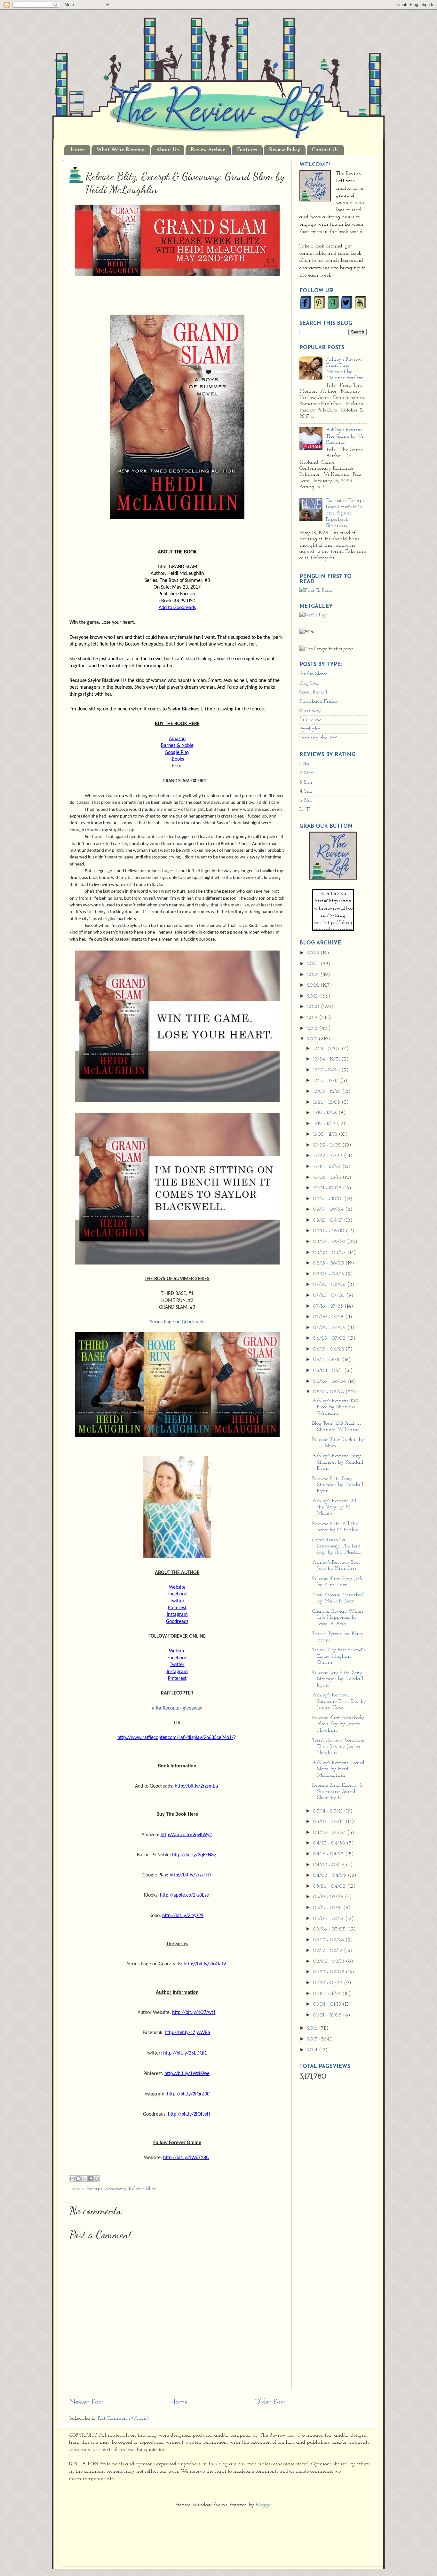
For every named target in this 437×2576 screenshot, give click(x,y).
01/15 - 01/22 (328, 1994)
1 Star (305, 764)
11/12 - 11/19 (325, 1124)
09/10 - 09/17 (329, 1220)
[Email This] (72, 2179)
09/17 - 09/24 (329, 1210)
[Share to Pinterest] (97, 2179)
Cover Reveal (313, 692)
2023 (314, 975)
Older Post (270, 2402)
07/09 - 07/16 (329, 1317)
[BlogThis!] (78, 2179)
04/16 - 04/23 (329, 1854)
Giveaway (115, 2189)
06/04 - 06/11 (329, 1371)
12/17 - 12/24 (327, 1070)
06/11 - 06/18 (328, 1360)
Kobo (177, 766)
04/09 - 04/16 (330, 1865)
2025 (314, 953)
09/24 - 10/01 (329, 1199)
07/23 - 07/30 (330, 1296)
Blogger (264, 2505)
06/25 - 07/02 (330, 1338)
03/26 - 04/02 (330, 1886)
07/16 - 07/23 (329, 1306)
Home (78, 150)
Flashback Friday (319, 701)
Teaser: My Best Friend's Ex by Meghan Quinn (338, 1656)
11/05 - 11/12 (326, 1134)
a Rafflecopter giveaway (177, 1708)
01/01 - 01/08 (328, 2015)
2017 (313, 1039)
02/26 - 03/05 (330, 1929)
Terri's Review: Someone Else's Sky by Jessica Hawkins (338, 1746)
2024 (314, 964)
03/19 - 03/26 (329, 1897)
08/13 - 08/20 (329, 1263)
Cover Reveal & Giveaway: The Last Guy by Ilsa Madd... (337, 1546)
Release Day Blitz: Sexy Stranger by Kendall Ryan (338, 1679)
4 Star (306, 791)
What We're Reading (121, 150)
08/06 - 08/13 (329, 1274)
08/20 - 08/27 (330, 1253)
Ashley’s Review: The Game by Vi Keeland (345, 436)
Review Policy (285, 150)
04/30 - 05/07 (330, 1833)
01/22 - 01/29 (329, 1983)
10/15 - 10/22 (328, 1167)
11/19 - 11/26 (326, 1113)
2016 (313, 2028)
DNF (305, 810)
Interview (310, 720)
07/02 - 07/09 (330, 1328)
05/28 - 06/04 (330, 1382)
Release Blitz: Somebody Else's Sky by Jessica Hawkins (338, 1724)
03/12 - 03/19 (328, 1908)
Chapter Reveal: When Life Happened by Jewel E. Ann (338, 1618)
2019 (313, 1018)
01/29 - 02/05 (330, 1972)
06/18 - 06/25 (329, 1349)
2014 (313, 2050)
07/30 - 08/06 (330, 1285)
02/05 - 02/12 (330, 1961)
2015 (313, 2039)
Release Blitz (142, 2189)
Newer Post (86, 2402)
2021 (313, 996)
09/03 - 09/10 (330, 1231)
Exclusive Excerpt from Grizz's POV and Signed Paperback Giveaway (345, 513)
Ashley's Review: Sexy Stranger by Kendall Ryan (338, 1462)
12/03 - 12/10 (328, 1092)
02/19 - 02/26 (329, 1940)
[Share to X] (84, 2179)
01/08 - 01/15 (328, 2004)
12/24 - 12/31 (327, 1059)
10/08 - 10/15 (328, 1178)
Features (247, 150)
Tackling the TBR (318, 738)
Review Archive (208, 150)
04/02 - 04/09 (330, 1875)
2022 (314, 985)
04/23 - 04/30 (330, 1843)
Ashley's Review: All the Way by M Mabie (335, 1507)
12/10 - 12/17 (327, 1081)
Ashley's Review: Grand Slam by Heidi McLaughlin (338, 1769)
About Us (168, 150)
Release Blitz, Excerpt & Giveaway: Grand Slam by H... (338, 1792)
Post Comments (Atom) (123, 2418)
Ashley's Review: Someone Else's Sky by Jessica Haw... (339, 1701)
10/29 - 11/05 (328, 1145)
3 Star (306, 782)
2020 (314, 1007)
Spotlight (310, 729)
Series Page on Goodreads (177, 1322)
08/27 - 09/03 (330, 1242)
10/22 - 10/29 (329, 1156)
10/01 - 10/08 (328, 1188)
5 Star (306, 801)
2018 (313, 1029)
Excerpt (94, 2189)
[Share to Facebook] (91, 2179)
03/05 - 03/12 (329, 1919)
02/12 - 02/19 (329, 1951)
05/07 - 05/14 (329, 1822)
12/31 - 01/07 (327, 1049)
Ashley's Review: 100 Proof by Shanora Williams (335, 1407)
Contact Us (325, 150)
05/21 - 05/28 (329, 1392)
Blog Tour (310, 683)
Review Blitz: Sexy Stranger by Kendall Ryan (338, 1485)
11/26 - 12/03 (327, 1102)
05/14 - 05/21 (329, 1811)
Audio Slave (313, 674)
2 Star (306, 773)
